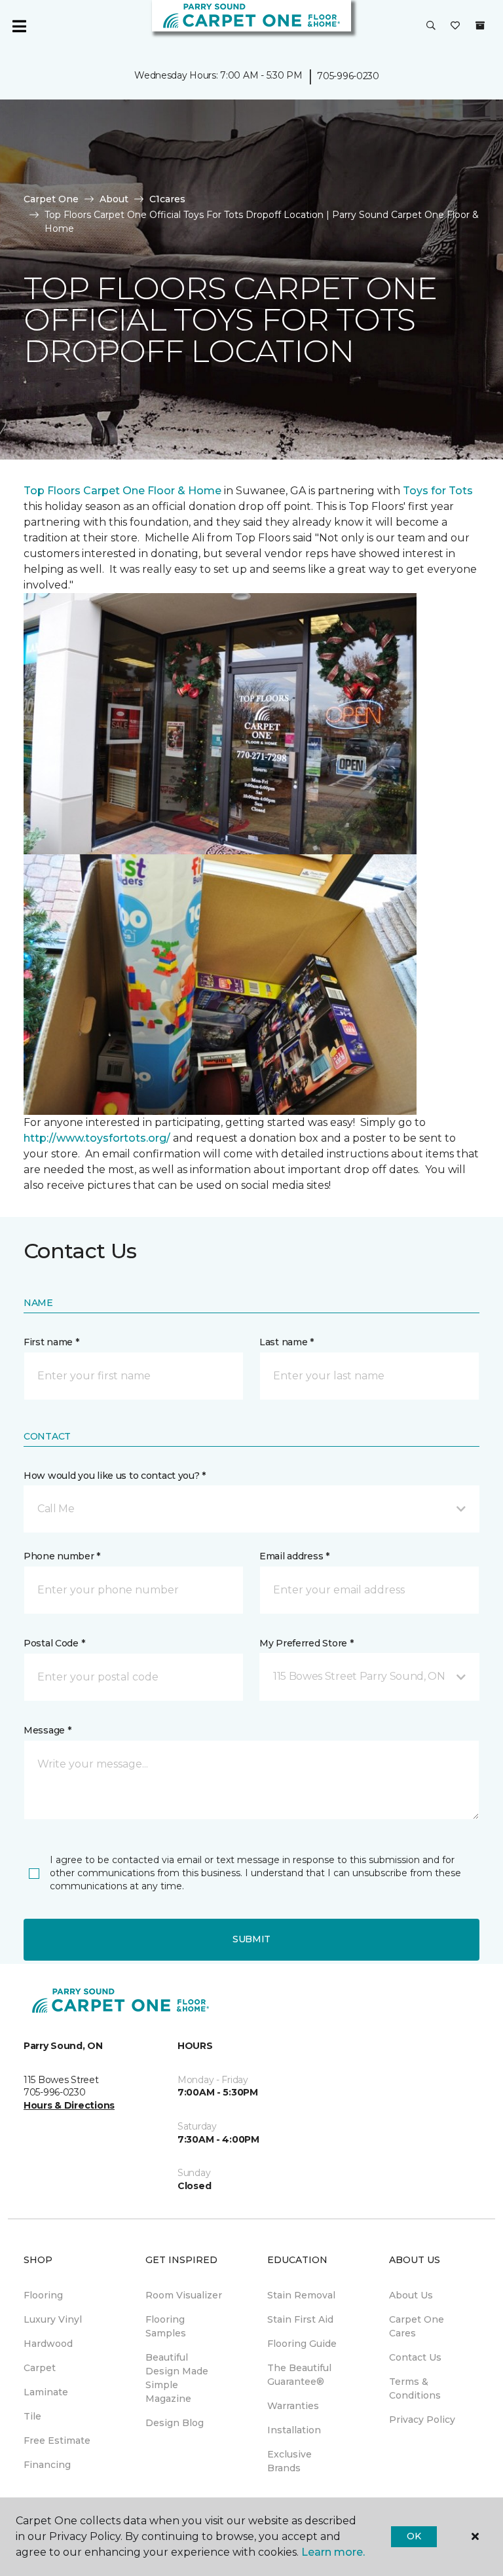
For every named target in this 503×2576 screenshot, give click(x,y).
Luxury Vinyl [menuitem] (53, 2319)
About (114, 199)
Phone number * (62, 1556)
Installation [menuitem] (294, 2430)
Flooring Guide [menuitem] (302, 2344)
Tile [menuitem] (32, 2416)
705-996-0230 (348, 76)
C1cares (167, 199)
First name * (51, 1342)
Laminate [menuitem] (46, 2392)
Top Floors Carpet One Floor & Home (122, 491)
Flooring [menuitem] (43, 2295)
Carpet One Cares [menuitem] (417, 2326)
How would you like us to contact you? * (115, 1476)
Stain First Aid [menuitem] (300, 2319)
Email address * (294, 1556)
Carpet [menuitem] (40, 2368)
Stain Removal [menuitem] (301, 2295)
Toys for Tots (438, 491)
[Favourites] (455, 26)
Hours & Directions (69, 2105)
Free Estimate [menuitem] (57, 2440)
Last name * (287, 1342)
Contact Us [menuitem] (415, 2357)
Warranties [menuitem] (293, 2406)
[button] (431, 26)
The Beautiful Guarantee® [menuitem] (299, 2375)
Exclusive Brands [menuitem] (289, 2461)
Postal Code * (54, 1643)
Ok (414, 2536)
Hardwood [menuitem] (48, 2344)
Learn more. (333, 2552)
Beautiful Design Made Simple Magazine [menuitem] (177, 2378)
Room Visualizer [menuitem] (184, 2295)
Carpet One (51, 199)
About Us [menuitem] (411, 2295)
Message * (47, 1730)
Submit (251, 1939)
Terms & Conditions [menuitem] (415, 2388)
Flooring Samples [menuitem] (166, 2326)
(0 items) (480, 26)
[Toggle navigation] (19, 26)
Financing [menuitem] (47, 2465)
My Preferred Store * (306, 1643)
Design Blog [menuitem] (175, 2423)
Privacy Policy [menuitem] (422, 2420)
